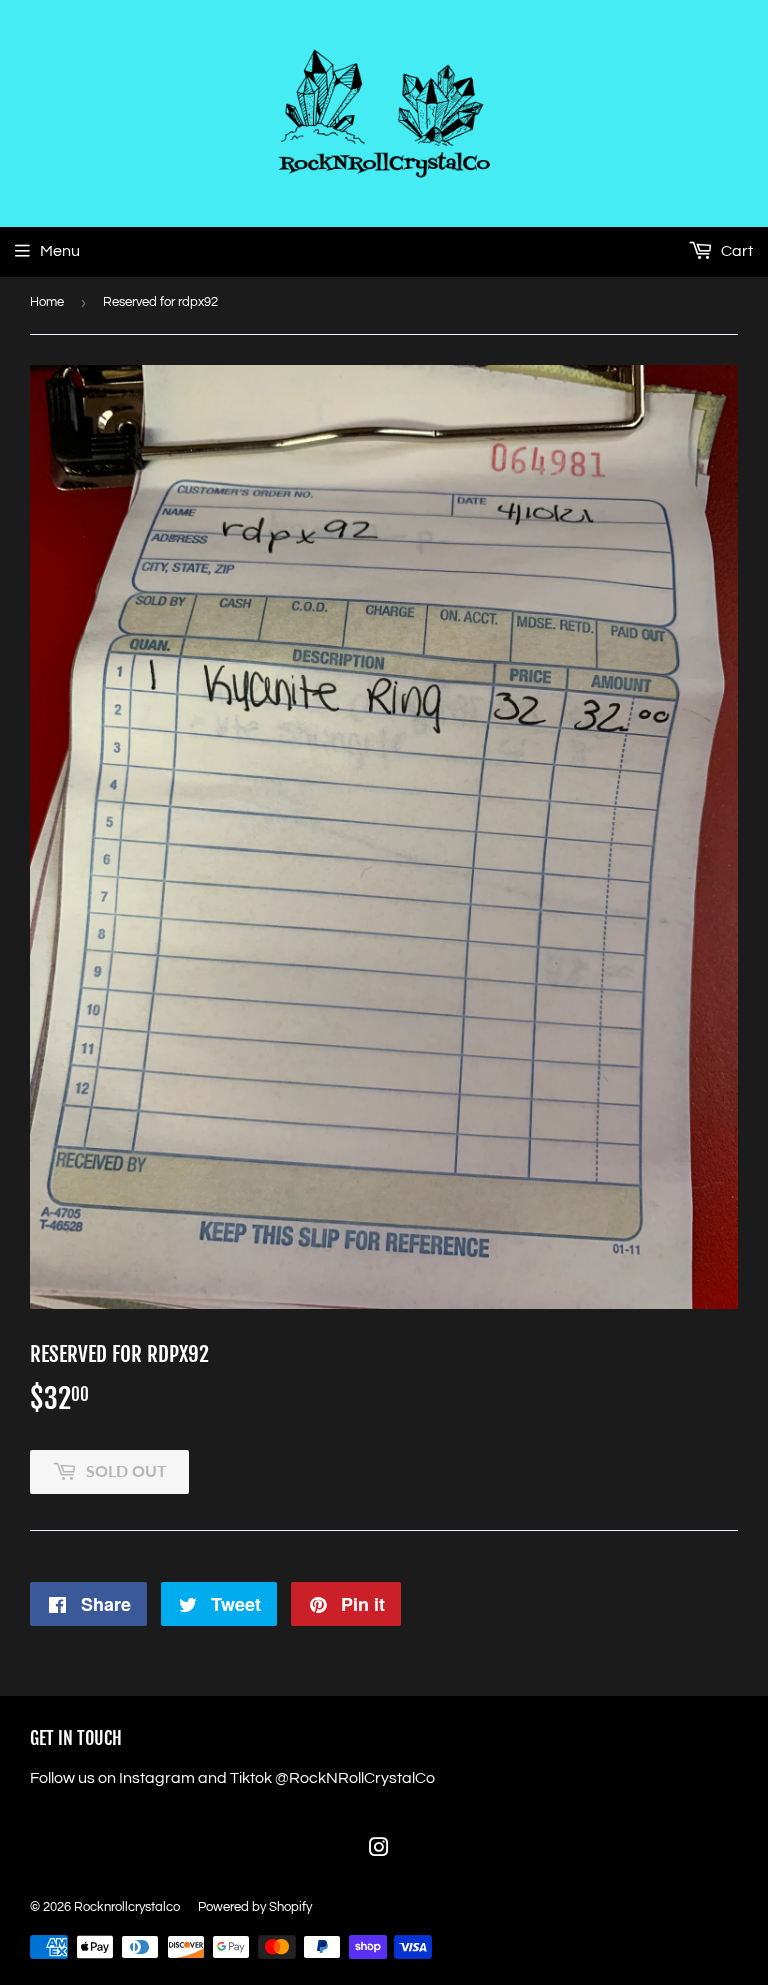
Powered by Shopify (255, 1907)
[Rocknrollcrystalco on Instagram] (379, 1850)
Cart (735, 251)
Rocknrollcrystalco (127, 1907)
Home (47, 302)
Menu (60, 251)
